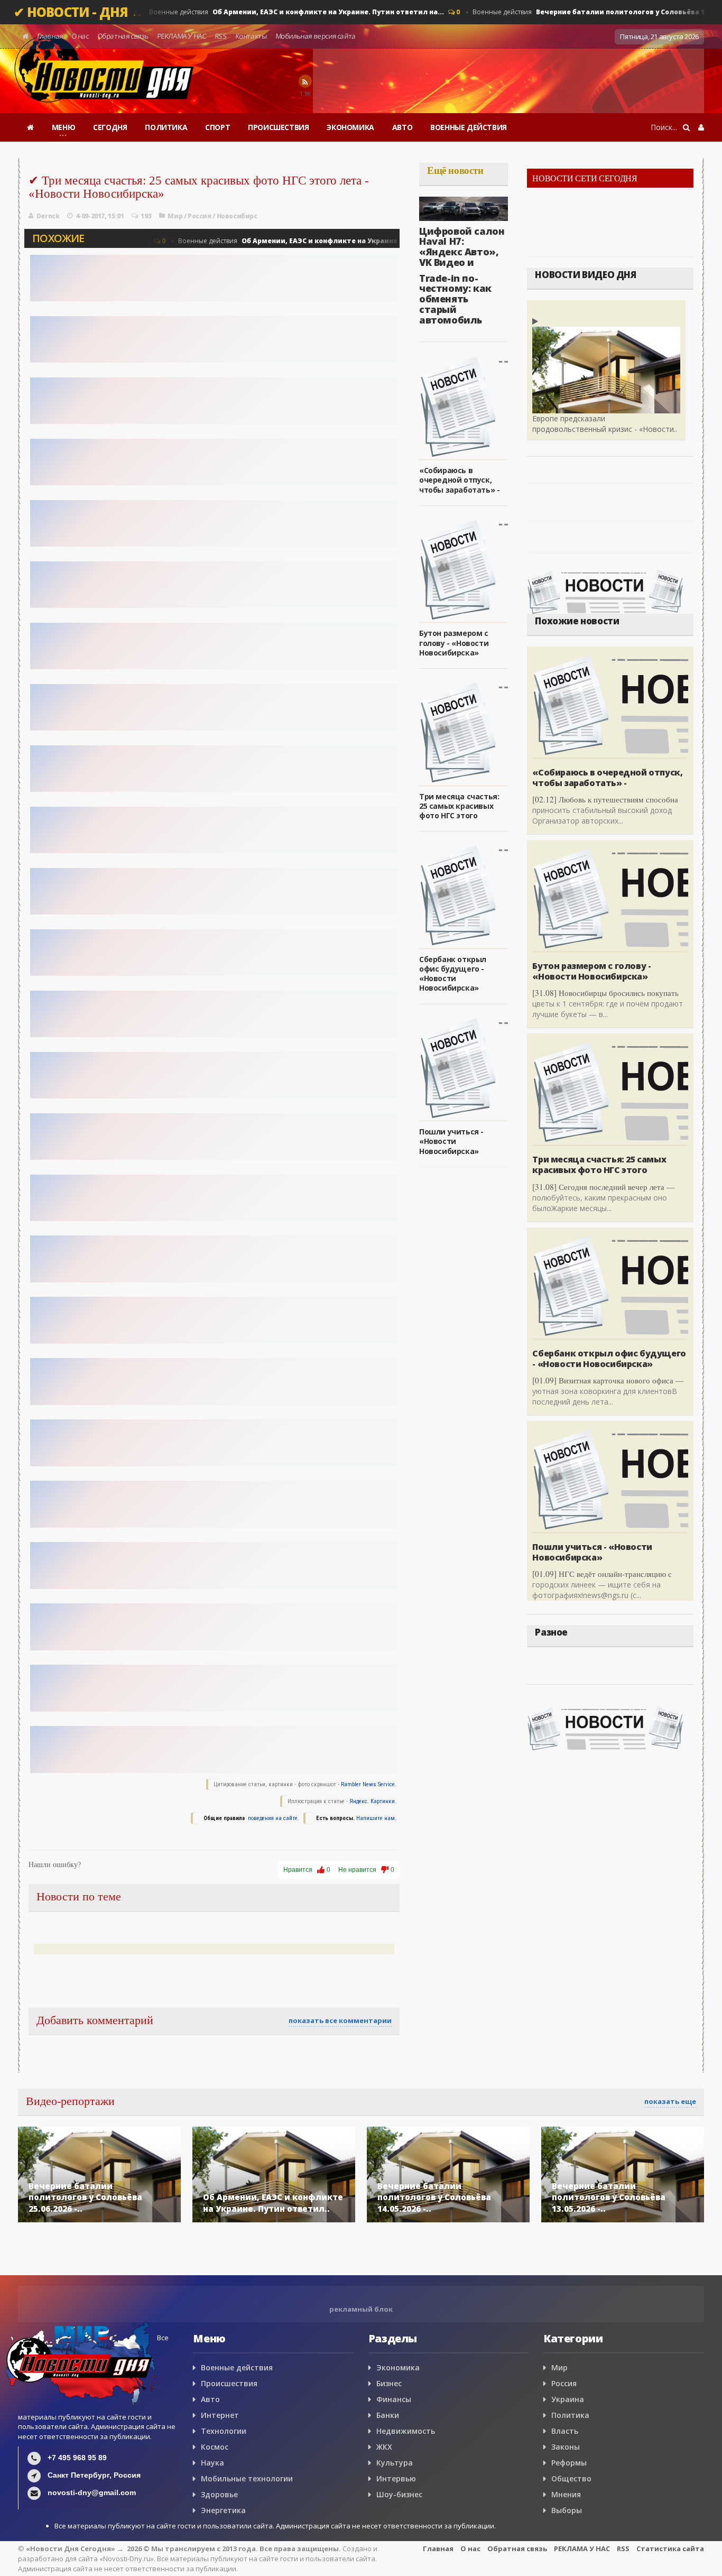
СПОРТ (217, 127)
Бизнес (389, 2383)
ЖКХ (384, 2447)
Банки (388, 2415)
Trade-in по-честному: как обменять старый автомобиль (455, 299)
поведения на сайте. (273, 1818)
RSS (220, 36)
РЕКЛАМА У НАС (182, 36)
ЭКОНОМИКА (350, 127)
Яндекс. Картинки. (373, 1801)
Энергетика (223, 2510)
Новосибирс (237, 216)
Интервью (396, 2478)
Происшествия (229, 2383)
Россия (200, 216)
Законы (566, 2447)
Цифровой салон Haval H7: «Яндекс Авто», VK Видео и (462, 247)
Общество (571, 2478)
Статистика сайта (670, 2549)
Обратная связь (123, 36)
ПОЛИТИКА (166, 127)
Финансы (394, 2399)
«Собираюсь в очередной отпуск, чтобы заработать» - (459, 480)
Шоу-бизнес (399, 2494)
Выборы (567, 2510)
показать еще (670, 2101)
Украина (568, 2399)
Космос (215, 2447)
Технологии (224, 2431)
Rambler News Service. (369, 1784)
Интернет (220, 2415)
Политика (570, 2415)
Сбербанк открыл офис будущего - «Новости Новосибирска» (453, 974)
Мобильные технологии (247, 2478)
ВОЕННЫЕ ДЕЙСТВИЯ (469, 127)
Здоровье (219, 2494)
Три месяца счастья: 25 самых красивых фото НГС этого (459, 806)
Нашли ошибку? (55, 1865)
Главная (50, 36)
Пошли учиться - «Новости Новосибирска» (451, 1141)
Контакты (251, 36)
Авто (210, 2399)
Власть (565, 2431)
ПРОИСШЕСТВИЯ (278, 127)
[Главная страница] (30, 127)
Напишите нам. (376, 1818)
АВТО (402, 127)
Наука (212, 2463)
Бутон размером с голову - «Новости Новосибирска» (454, 643)
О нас (80, 36)
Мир (175, 216)
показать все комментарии (340, 2020)
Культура (395, 2463)
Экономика (398, 2367)
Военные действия (292, 12)
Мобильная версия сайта (316, 36)
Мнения (566, 2494)
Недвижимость (406, 2431)
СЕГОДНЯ (110, 127)
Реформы (569, 2463)
